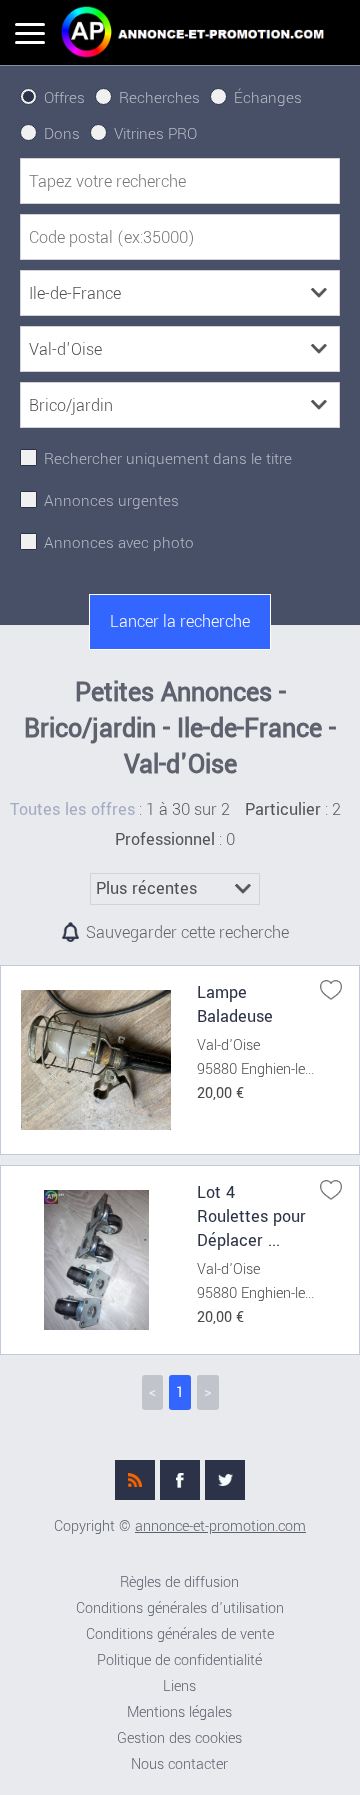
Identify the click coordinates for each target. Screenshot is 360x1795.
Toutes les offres (72, 810)
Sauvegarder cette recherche (187, 933)
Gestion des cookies (179, 1738)
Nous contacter (179, 1764)
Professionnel (165, 840)
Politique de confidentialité (179, 1660)
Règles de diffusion (179, 1582)
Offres (64, 98)
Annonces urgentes (111, 501)
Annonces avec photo (119, 543)
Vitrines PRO (155, 134)
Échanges (268, 98)
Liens (179, 1686)
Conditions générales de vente (180, 1634)
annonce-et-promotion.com (220, 1526)
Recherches (159, 98)
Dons (62, 134)
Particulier (283, 810)
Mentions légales (179, 1712)
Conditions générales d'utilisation (180, 1608)
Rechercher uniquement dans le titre (168, 459)
